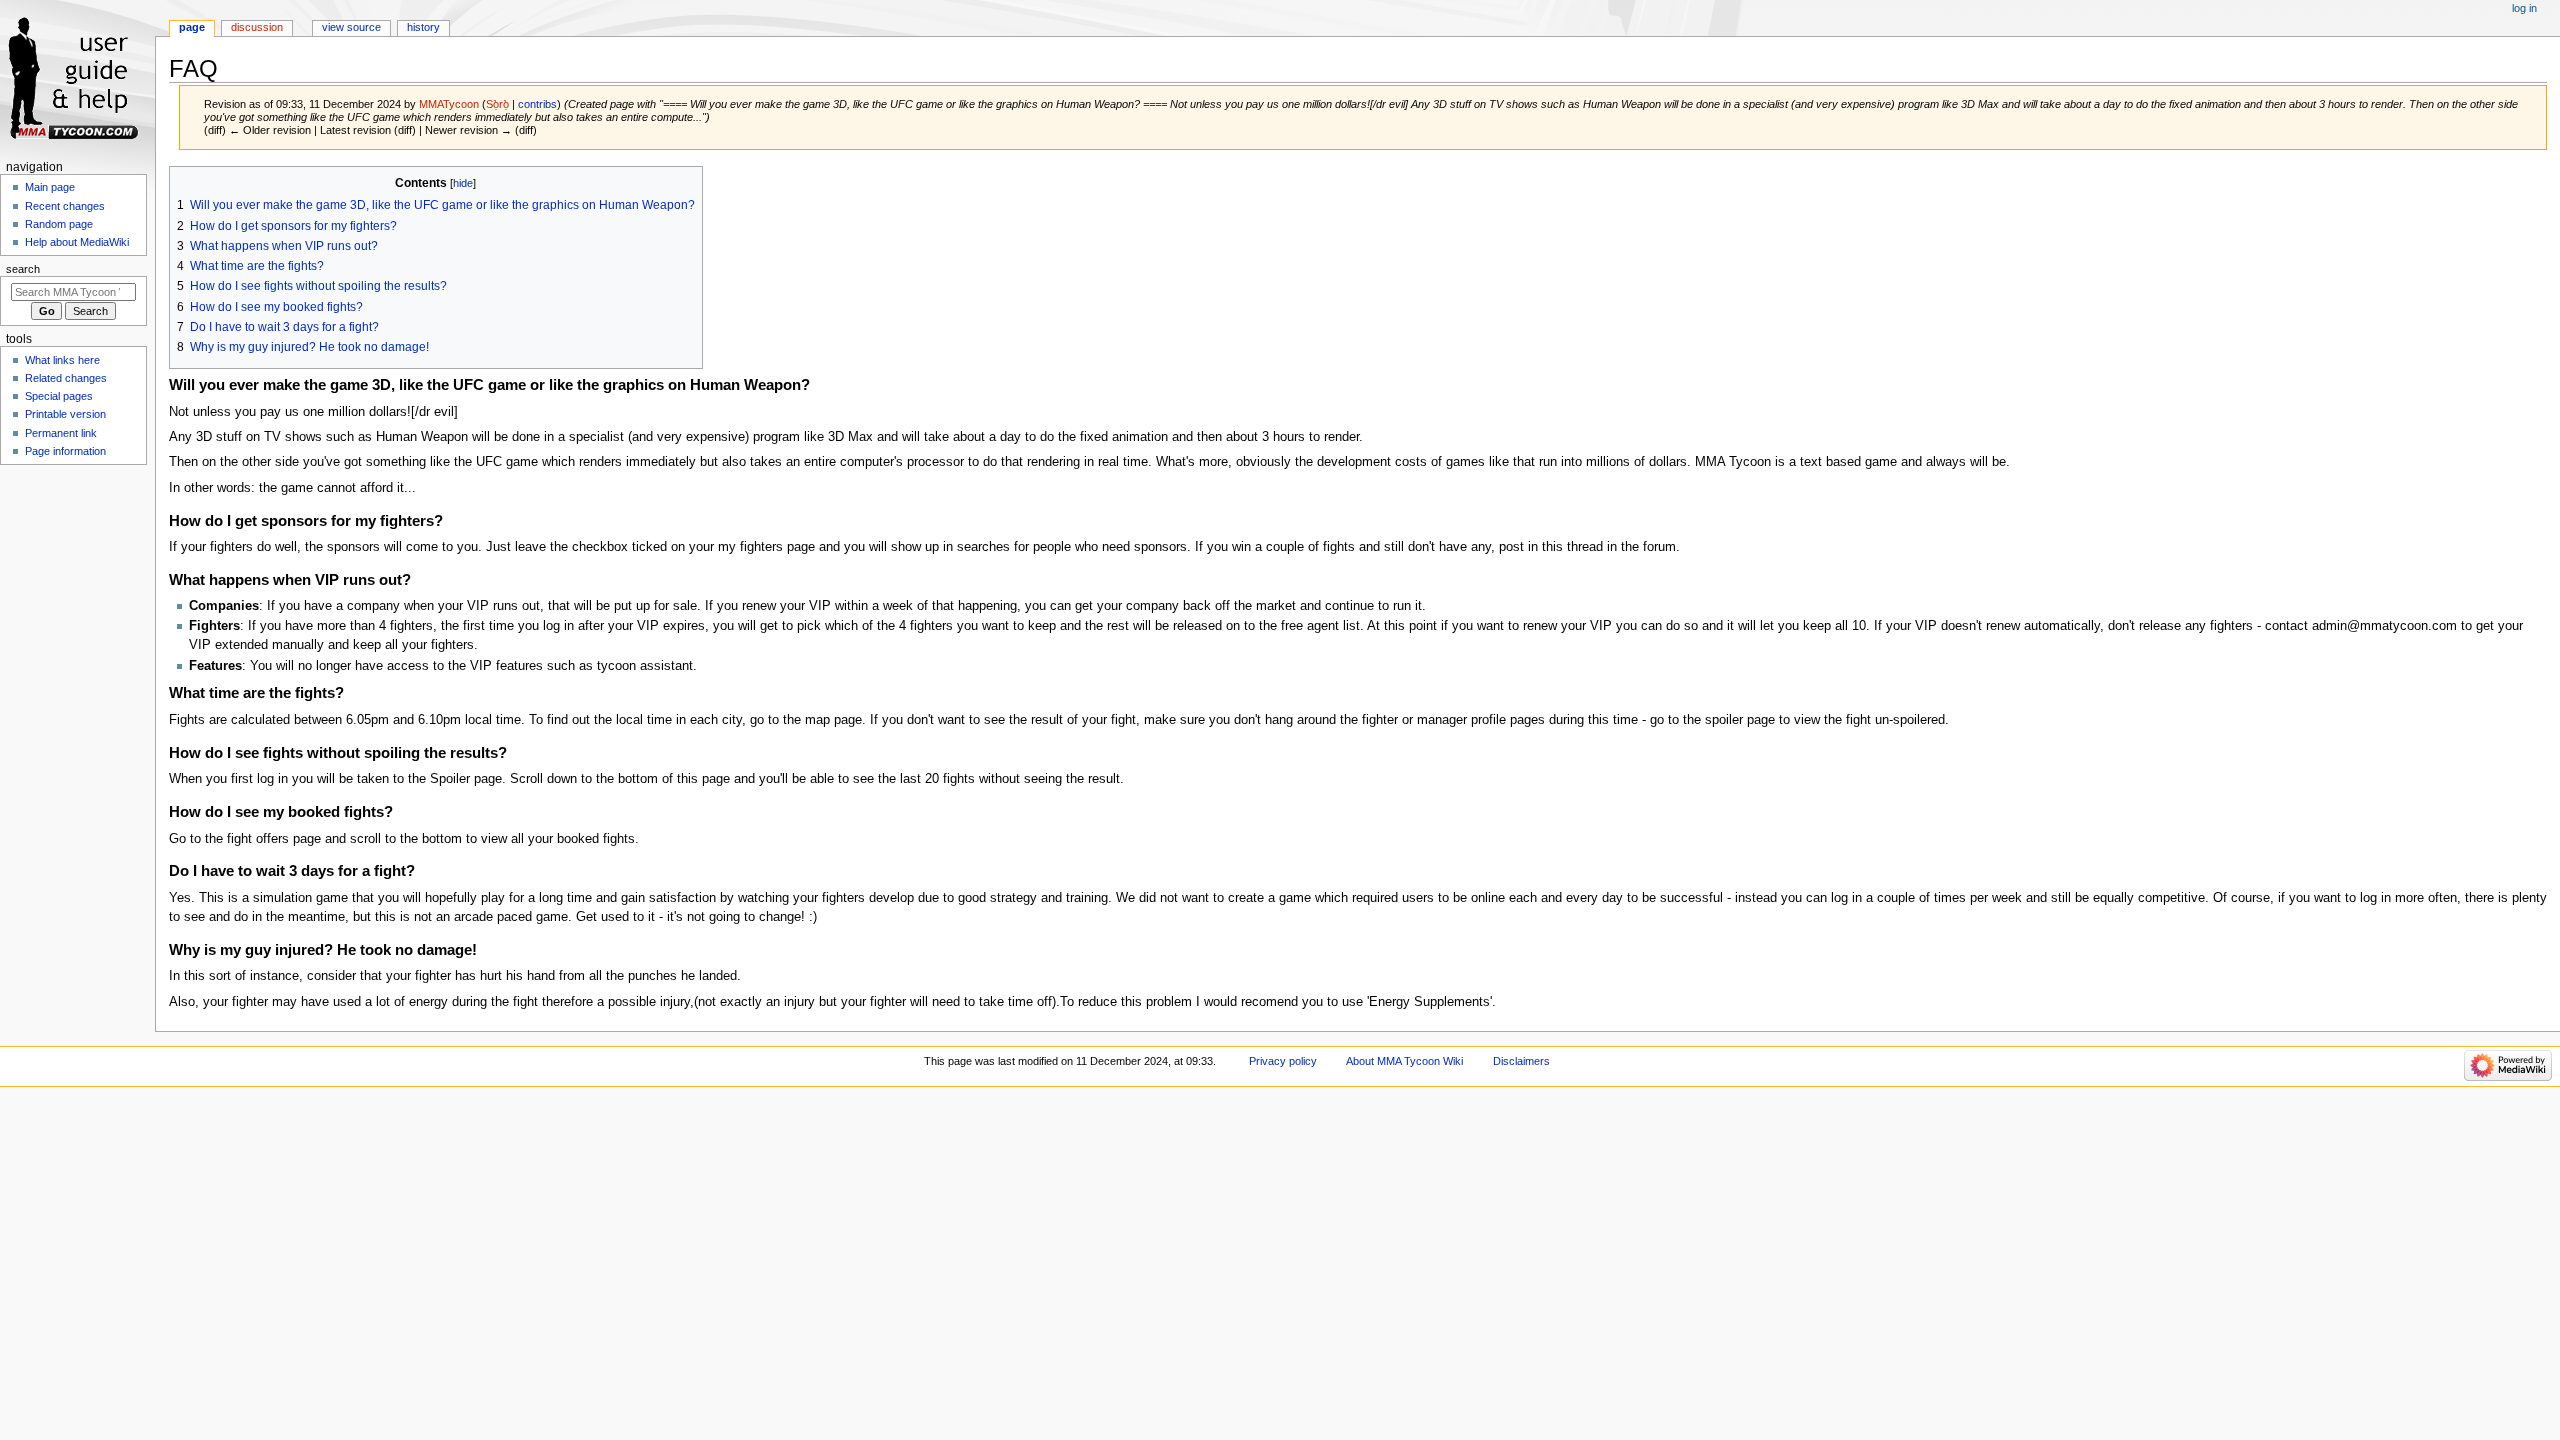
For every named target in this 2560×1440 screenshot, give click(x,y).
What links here (62, 360)
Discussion (257, 27)
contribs (537, 104)
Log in (2524, 8)
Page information (65, 451)
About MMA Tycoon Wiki (1404, 1061)
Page (192, 27)
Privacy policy (1283, 1061)
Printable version (65, 414)
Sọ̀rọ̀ (497, 104)
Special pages (59, 396)
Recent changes (65, 206)
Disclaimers (1521, 1061)
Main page (50, 187)
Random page (59, 224)
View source (351, 27)
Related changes (66, 378)
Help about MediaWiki (77, 242)
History (423, 27)
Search (23, 269)
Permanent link (61, 433)
